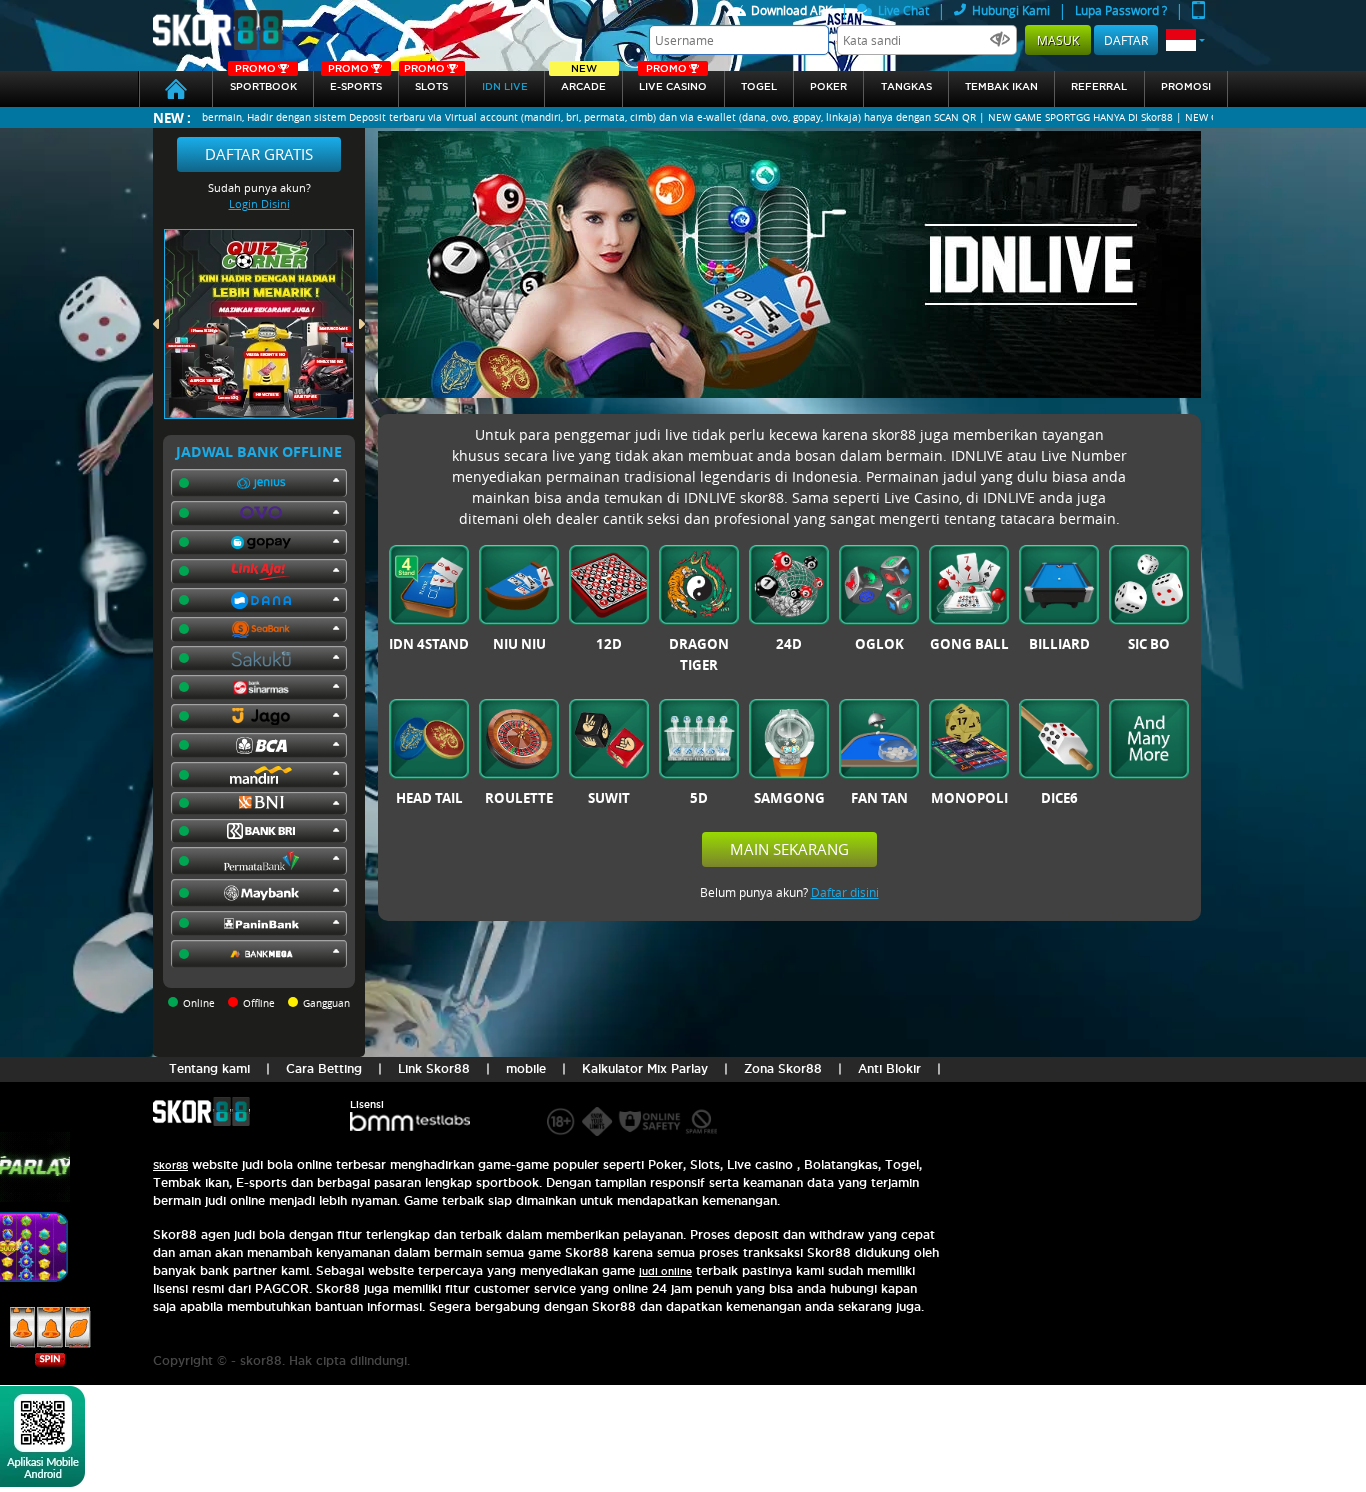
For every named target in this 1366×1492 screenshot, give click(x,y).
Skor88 (170, 1165)
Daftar (1126, 40)
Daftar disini (845, 892)
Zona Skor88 (783, 1068)
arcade (583, 81)
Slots (426, 81)
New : (172, 117)
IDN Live (505, 86)
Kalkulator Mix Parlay (645, 1068)
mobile (526, 1068)
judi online (665, 1271)
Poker (828, 86)
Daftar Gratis (259, 154)
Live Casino (673, 81)
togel (759, 86)
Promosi (1186, 86)
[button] (1185, 40)
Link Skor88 (434, 1068)
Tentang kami (209, 1068)
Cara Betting (324, 1068)
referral (1099, 86)
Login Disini (259, 203)
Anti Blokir (889, 1068)
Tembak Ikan (1001, 86)
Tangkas (906, 86)
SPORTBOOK (263, 81)
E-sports (355, 81)
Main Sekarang (789, 849)
